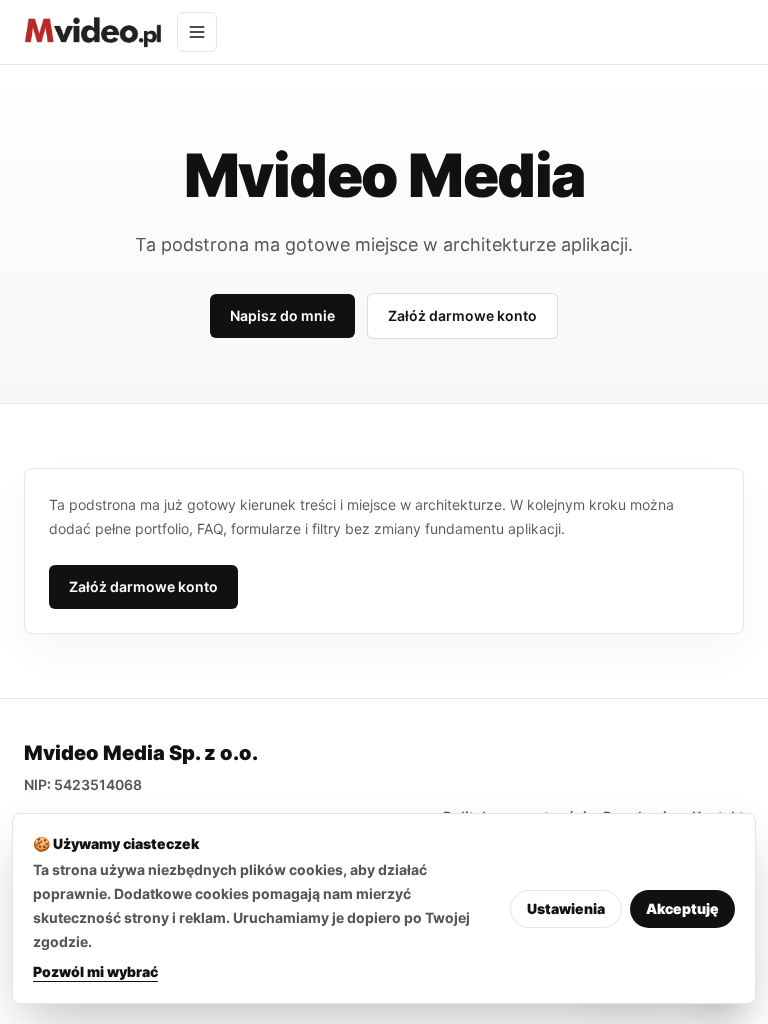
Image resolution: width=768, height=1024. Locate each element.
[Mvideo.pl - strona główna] (92, 32)
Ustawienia (566, 908)
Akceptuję (682, 908)
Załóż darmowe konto (462, 315)
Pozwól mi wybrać (95, 971)
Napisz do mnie (282, 315)
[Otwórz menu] (197, 32)
